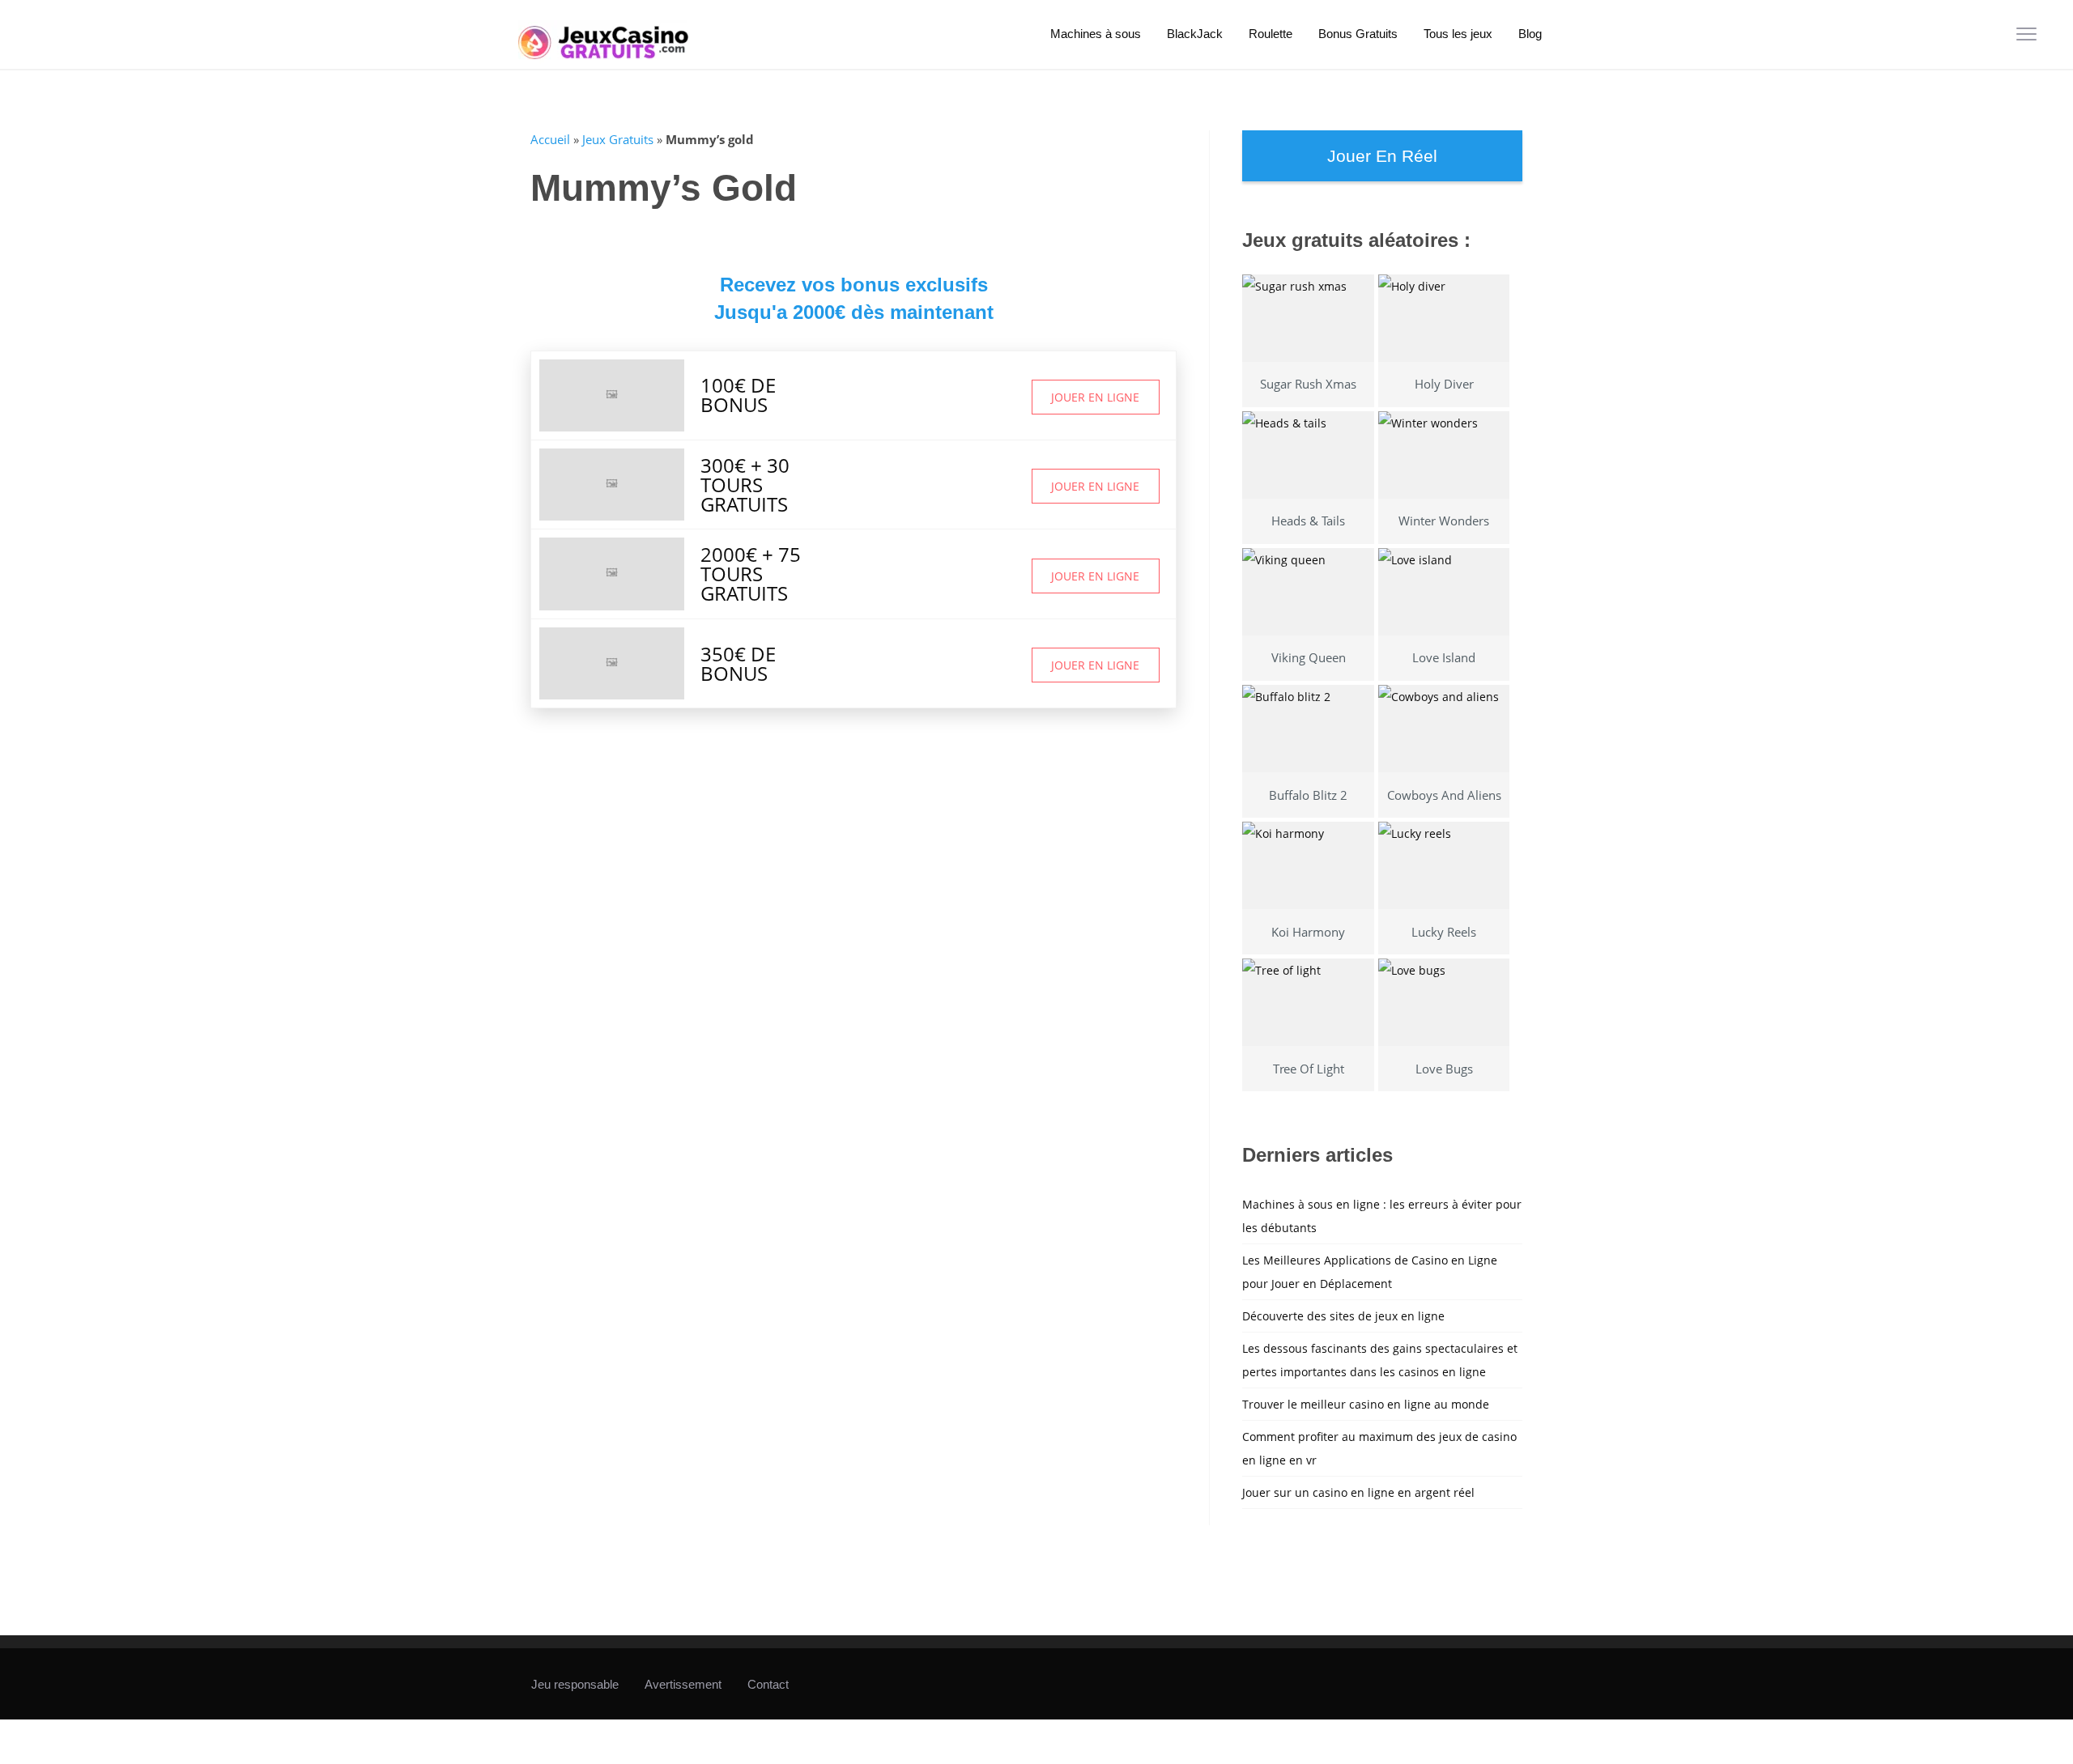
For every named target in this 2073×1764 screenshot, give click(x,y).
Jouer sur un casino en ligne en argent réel (1358, 1492)
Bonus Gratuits (1358, 34)
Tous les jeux (1458, 34)
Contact (768, 1684)
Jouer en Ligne (1095, 397)
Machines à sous (1096, 34)
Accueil (550, 139)
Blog (1530, 34)
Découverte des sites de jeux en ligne (1343, 1316)
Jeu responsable (575, 1684)
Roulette (1271, 34)
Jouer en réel (1382, 156)
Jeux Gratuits (618, 139)
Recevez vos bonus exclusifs (854, 285)
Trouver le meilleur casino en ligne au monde (1366, 1404)
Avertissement (683, 1684)
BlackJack (1195, 34)
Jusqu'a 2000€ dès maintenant (854, 312)
